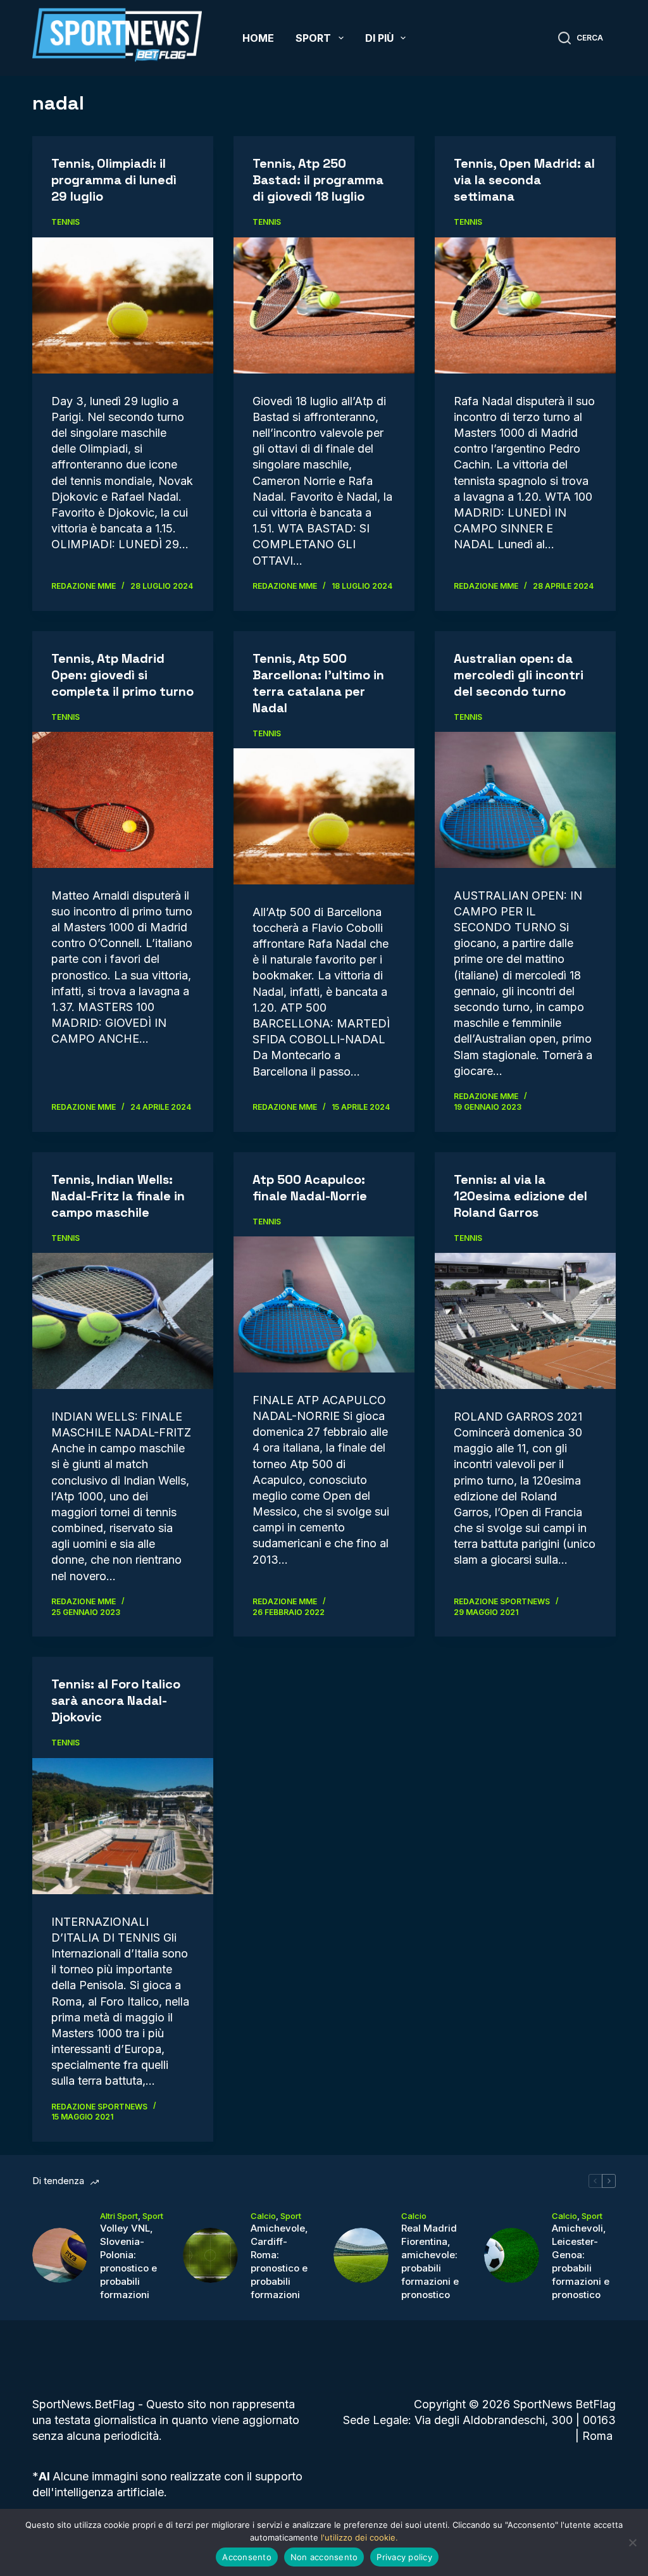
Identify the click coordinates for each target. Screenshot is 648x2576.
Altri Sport (119, 2216)
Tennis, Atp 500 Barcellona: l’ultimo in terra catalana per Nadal (318, 683)
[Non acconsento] (632, 2542)
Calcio (263, 2216)
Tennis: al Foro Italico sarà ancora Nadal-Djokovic (116, 1700)
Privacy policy (404, 2557)
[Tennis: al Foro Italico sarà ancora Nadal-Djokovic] (123, 1826)
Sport (313, 38)
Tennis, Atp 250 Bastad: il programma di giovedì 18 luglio (318, 180)
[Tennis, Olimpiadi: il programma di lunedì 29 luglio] (123, 305)
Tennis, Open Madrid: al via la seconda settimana (524, 180)
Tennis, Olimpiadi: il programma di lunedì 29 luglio (114, 180)
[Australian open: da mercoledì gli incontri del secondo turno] (525, 800)
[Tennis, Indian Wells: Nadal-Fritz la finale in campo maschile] (123, 1321)
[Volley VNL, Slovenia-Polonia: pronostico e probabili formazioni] (60, 2255)
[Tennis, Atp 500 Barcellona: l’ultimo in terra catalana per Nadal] (324, 816)
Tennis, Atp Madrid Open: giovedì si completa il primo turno (122, 675)
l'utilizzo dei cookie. (359, 2537)
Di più (379, 38)
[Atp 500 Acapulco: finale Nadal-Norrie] (324, 1304)
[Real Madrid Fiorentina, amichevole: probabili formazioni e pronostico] (361, 2255)
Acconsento (247, 2557)
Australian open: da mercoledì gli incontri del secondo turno (519, 675)
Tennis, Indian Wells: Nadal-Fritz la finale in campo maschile (118, 1196)
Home (258, 38)
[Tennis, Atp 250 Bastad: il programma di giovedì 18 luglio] (324, 305)
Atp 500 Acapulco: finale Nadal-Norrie (310, 1188)
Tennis (65, 222)
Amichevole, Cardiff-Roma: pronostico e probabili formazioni (279, 2261)
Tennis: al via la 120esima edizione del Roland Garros (520, 1196)
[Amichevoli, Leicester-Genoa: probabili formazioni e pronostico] (512, 2255)
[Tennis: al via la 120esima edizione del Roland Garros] (525, 1321)
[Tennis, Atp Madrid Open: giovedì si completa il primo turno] (123, 800)
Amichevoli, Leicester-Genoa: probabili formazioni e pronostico (581, 2261)
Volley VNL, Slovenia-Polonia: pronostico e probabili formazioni (128, 2261)
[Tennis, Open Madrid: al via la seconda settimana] (525, 305)
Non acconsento (324, 2557)
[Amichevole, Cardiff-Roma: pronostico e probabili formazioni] (210, 2255)
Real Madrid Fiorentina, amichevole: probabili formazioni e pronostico (430, 2261)
